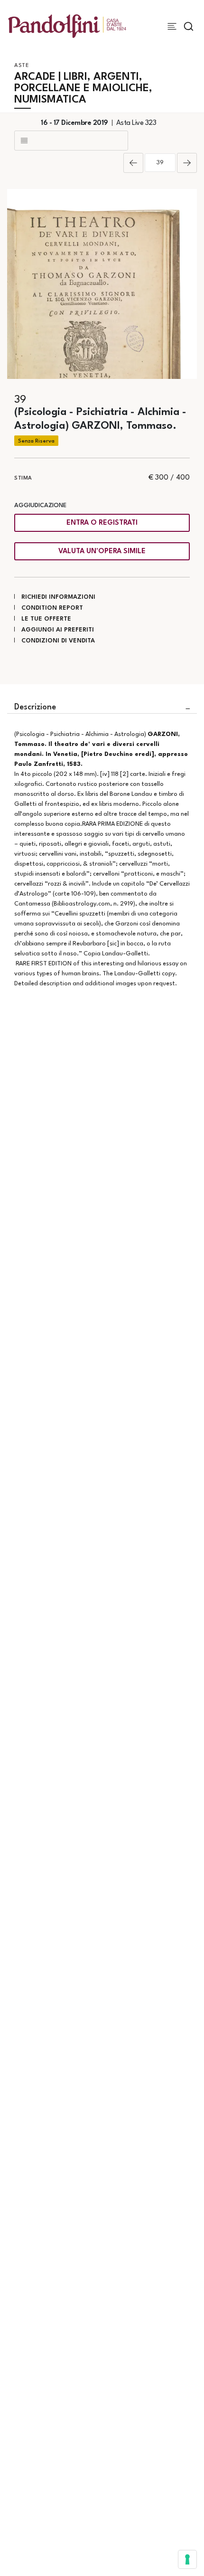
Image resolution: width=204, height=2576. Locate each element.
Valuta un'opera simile (102, 552)
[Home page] (67, 26)
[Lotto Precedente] (133, 163)
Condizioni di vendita (58, 641)
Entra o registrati (102, 523)
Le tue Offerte (46, 619)
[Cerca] (189, 26)
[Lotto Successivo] (187, 163)
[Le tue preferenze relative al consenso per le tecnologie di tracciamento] (187, 2559)
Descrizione (35, 707)
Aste (22, 66)
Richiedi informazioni (58, 597)
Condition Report (52, 608)
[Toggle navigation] (172, 26)
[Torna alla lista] (71, 141)
